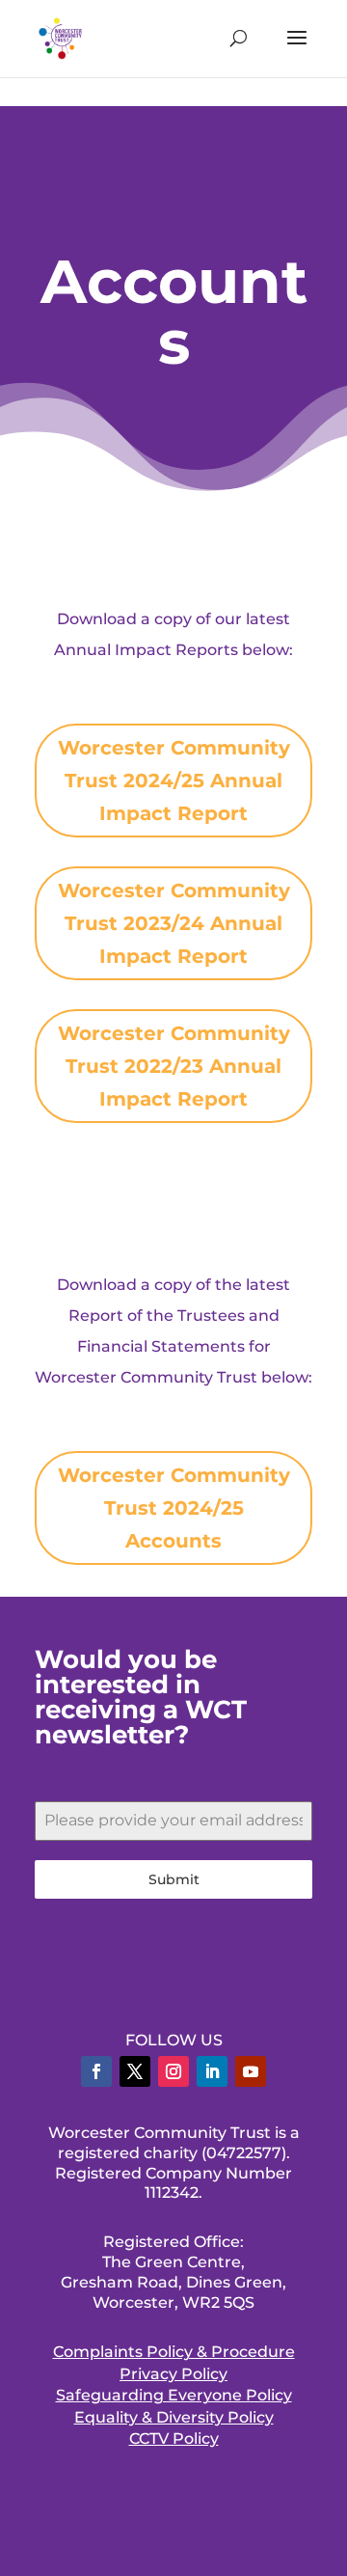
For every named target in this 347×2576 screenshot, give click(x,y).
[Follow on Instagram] (173, 2071)
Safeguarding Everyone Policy (174, 2395)
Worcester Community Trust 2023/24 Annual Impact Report (174, 923)
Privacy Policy (173, 2374)
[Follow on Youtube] (251, 2071)
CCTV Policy (174, 2439)
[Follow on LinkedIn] (212, 2071)
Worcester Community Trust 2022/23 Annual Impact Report (174, 1066)
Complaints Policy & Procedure (174, 2352)
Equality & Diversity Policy (174, 2417)
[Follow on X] (135, 2071)
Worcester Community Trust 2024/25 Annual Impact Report (174, 781)
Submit (174, 1879)
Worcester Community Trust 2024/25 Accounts (174, 1508)
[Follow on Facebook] (96, 2071)
